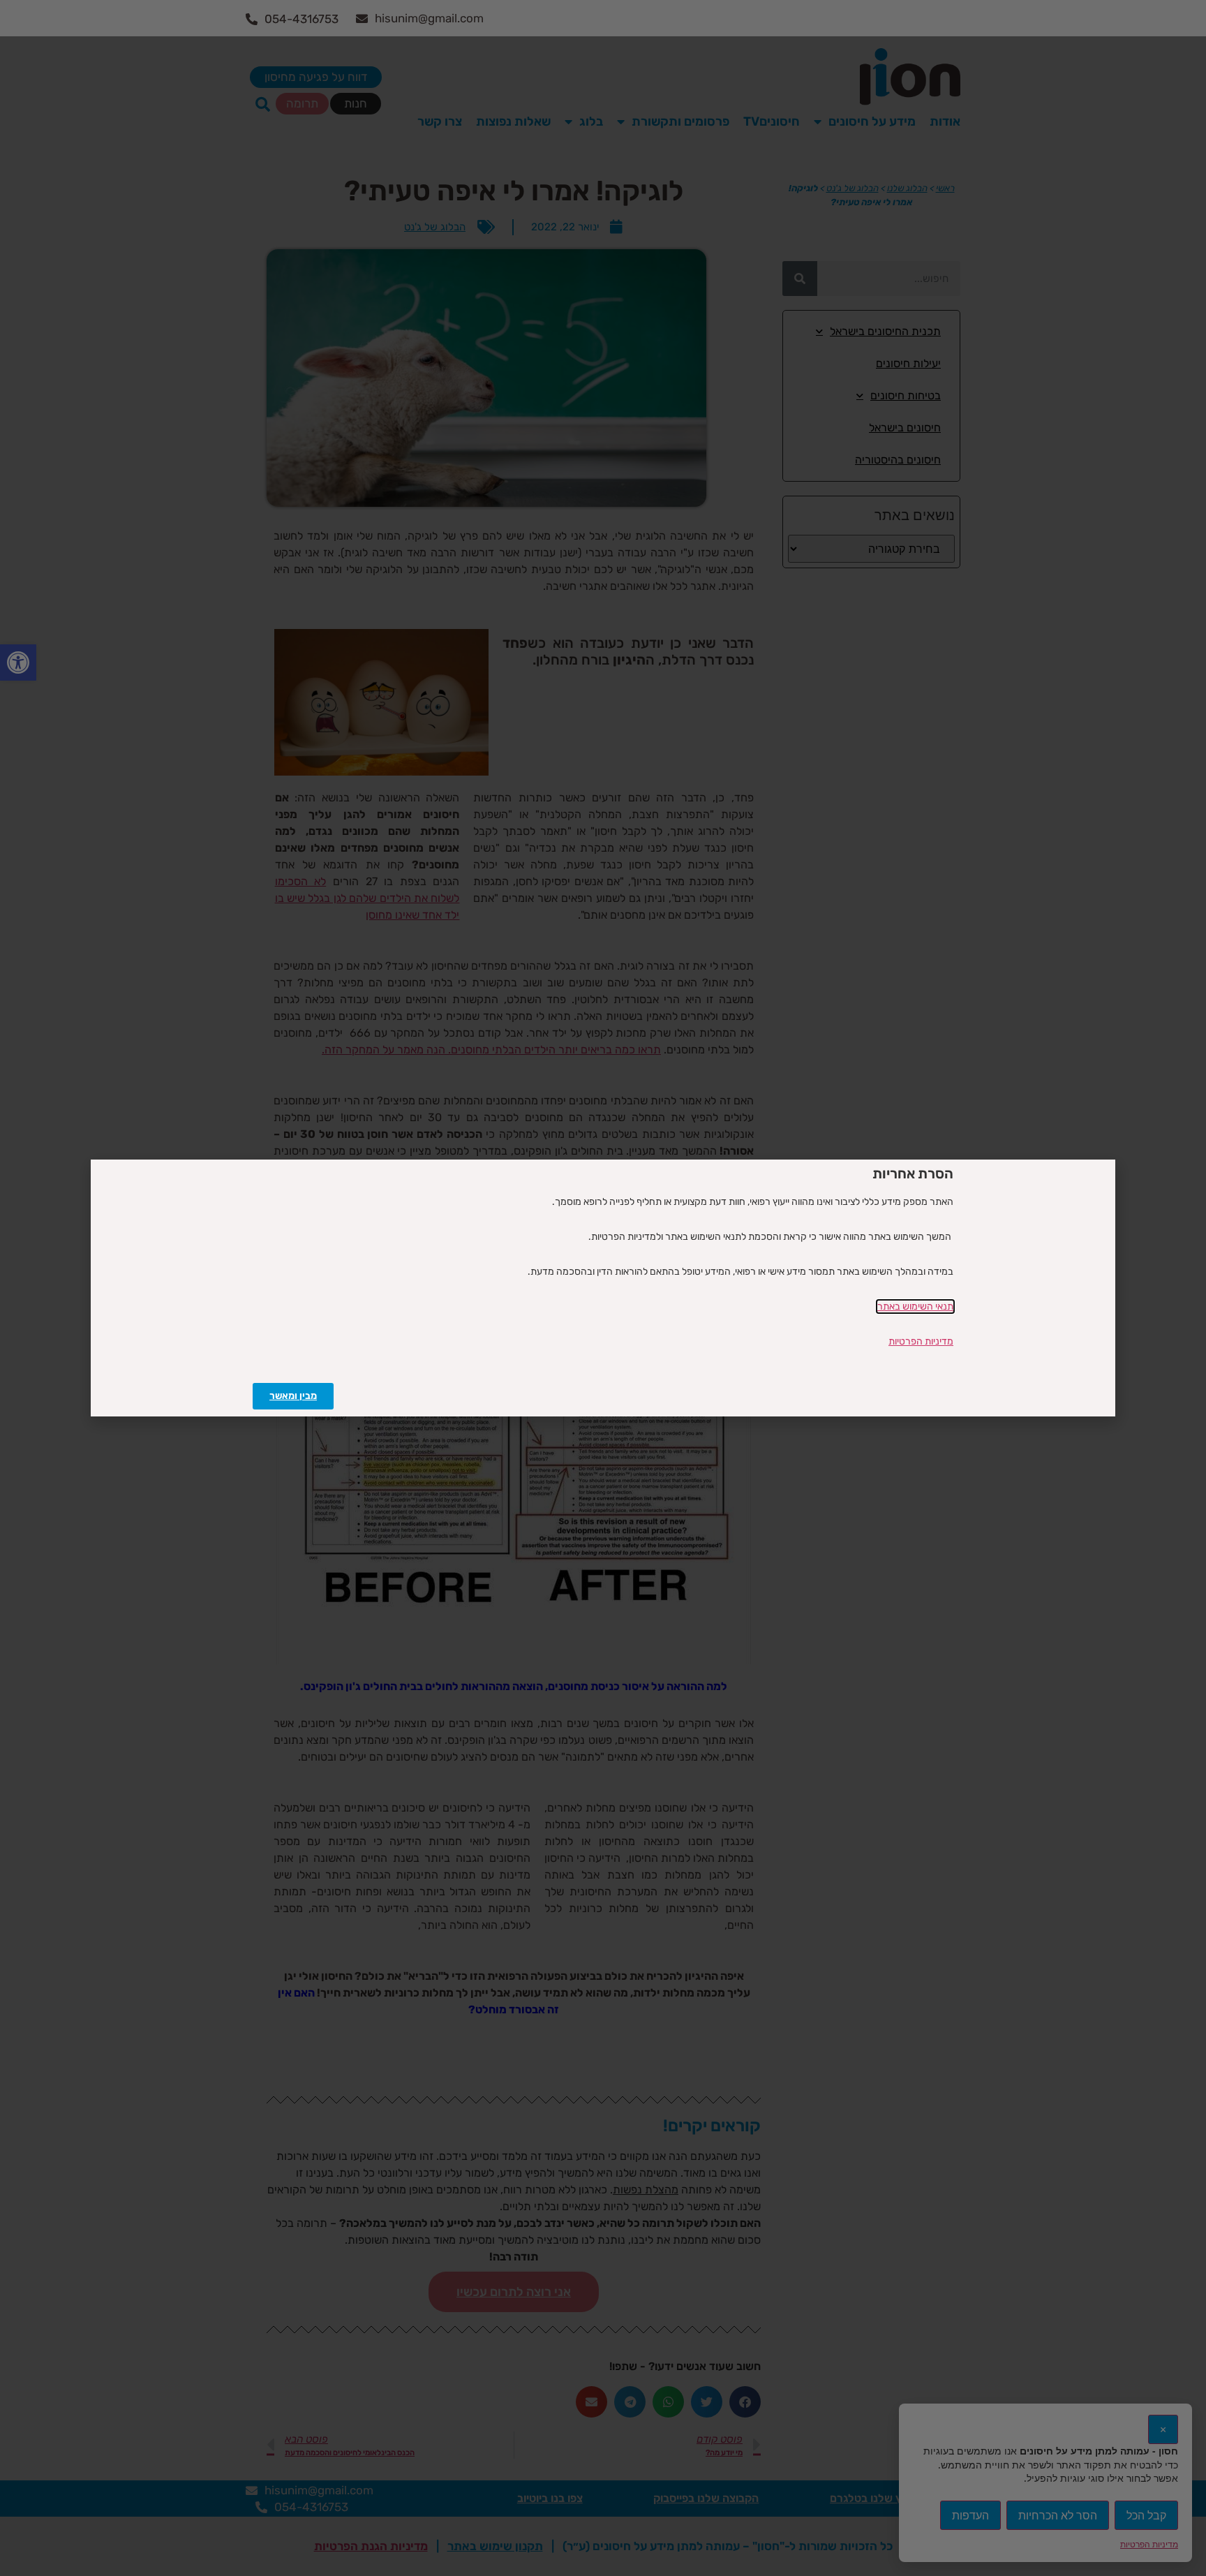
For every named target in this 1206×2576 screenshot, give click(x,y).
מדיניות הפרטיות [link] (921, 1341)
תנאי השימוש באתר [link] (915, 1306)
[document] (603, 1288)
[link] (293, 1396)
